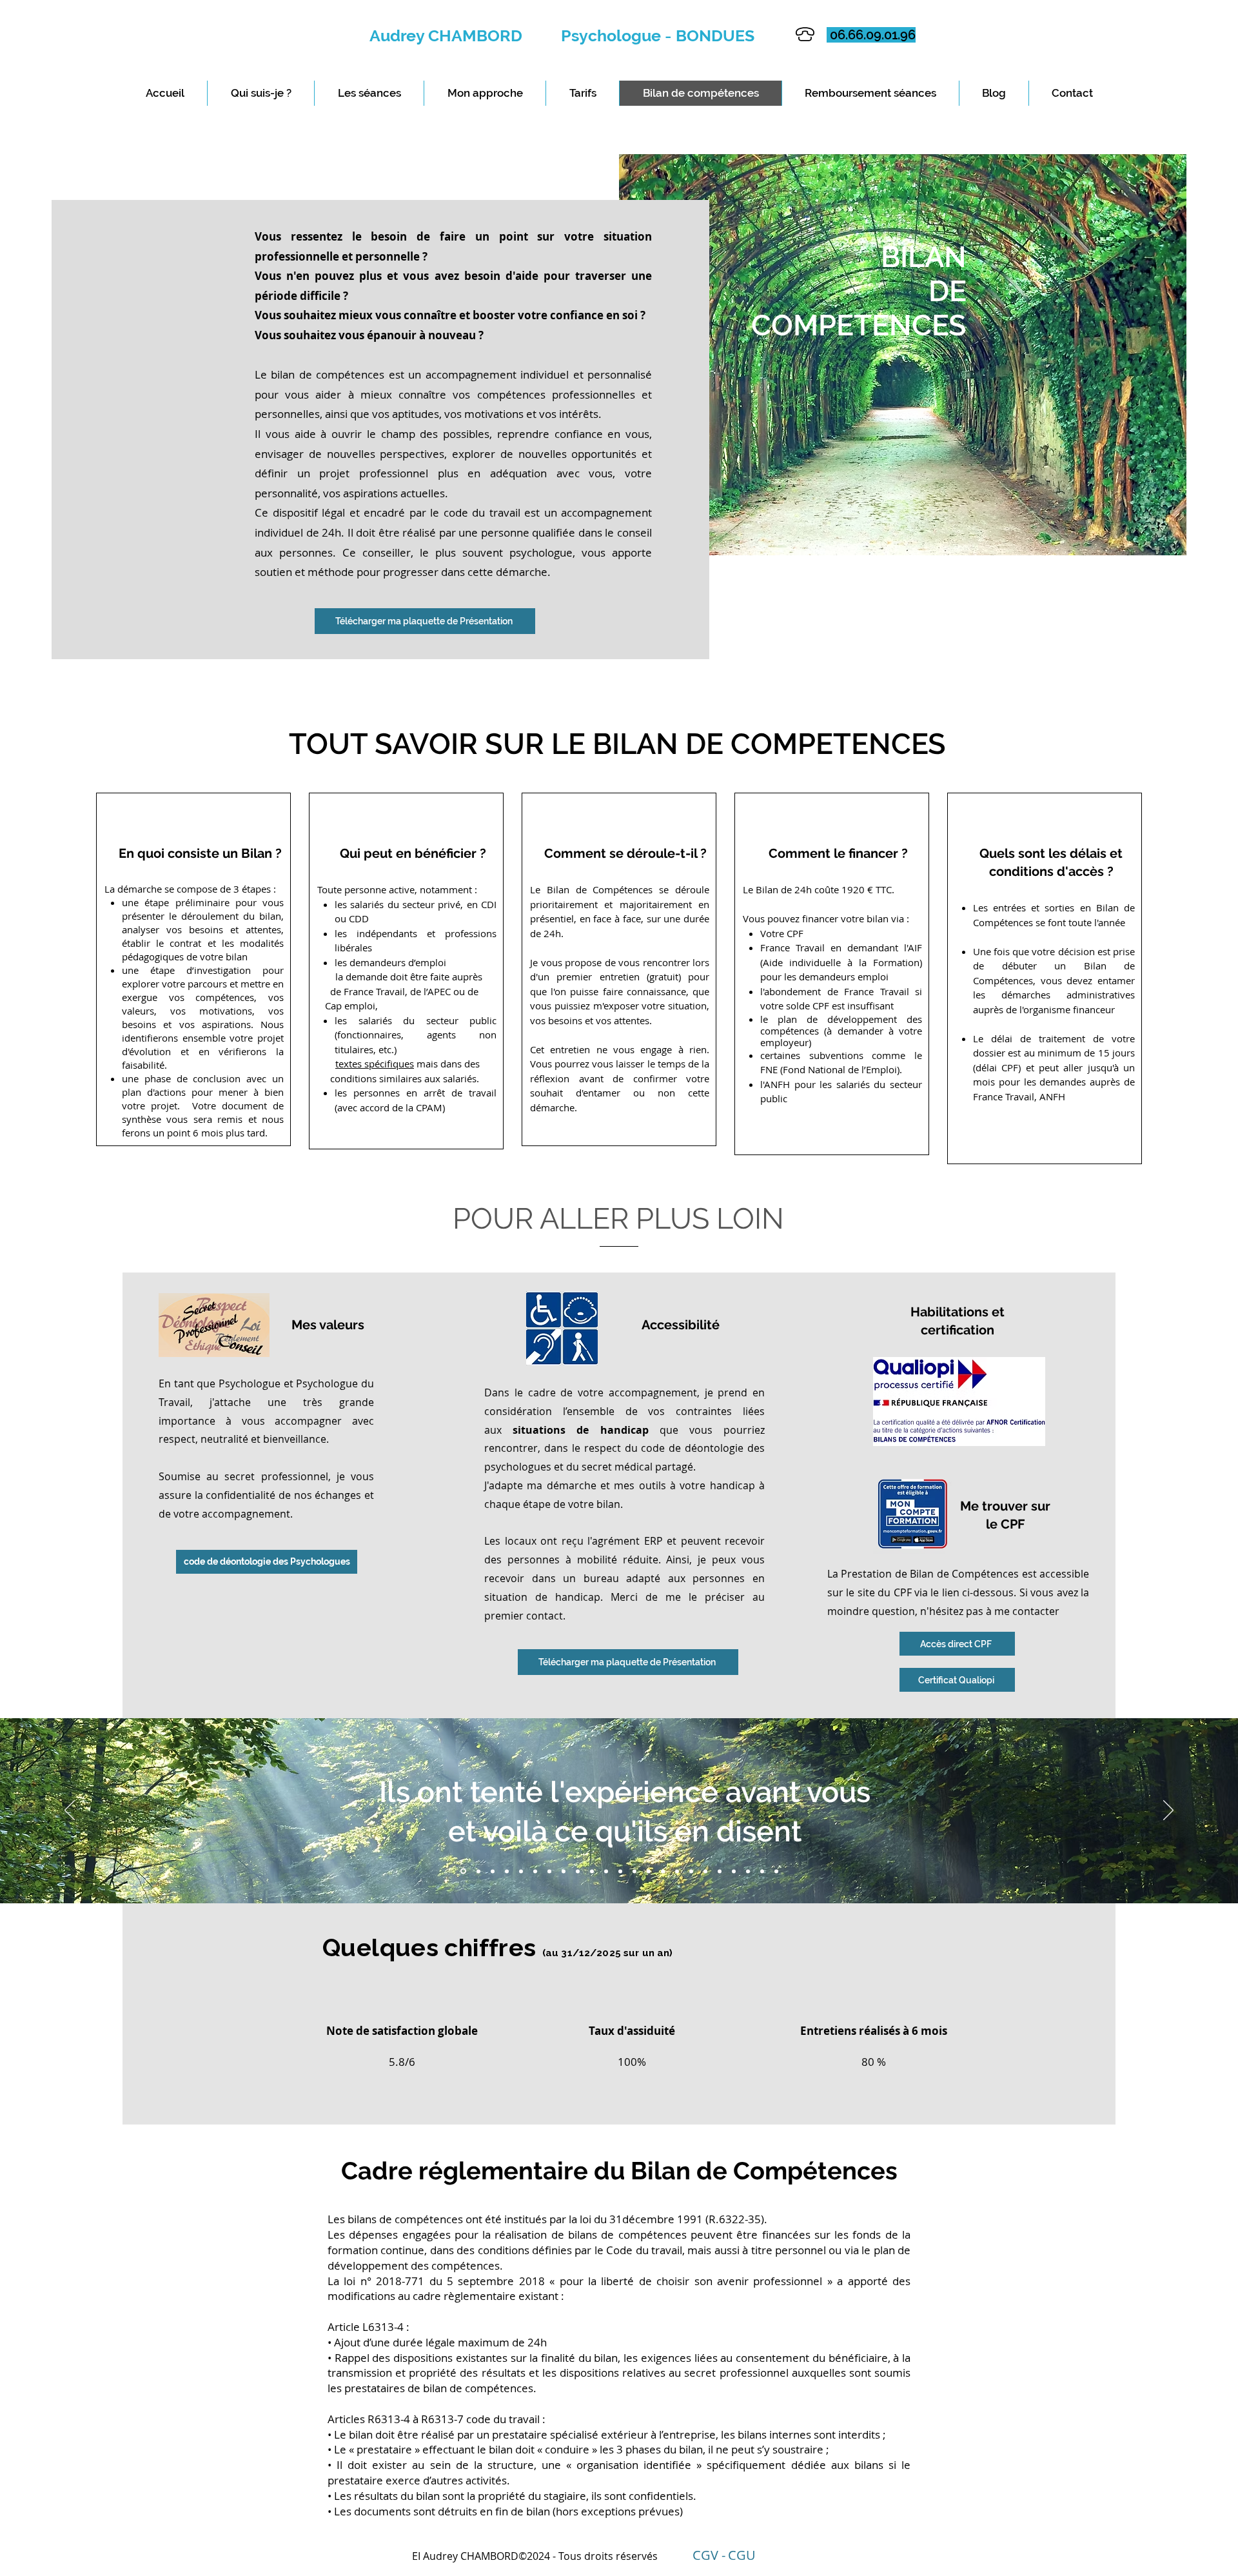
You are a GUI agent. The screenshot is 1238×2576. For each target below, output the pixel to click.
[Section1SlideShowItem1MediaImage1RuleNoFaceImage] (462, 1871)
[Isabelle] (762, 1871)
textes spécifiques (375, 1064)
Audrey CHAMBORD (465, 35)
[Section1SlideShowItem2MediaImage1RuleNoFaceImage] (477, 1871)
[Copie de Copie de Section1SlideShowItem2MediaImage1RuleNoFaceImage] (507, 1871)
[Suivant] (1168, 1811)
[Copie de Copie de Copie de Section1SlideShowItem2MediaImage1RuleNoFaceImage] (521, 1871)
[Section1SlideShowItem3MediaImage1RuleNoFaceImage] (493, 1871)
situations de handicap (580, 1430)
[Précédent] (70, 1811)
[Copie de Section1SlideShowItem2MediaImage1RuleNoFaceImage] (564, 1871)
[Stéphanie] (748, 1871)
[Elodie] (776, 1871)
